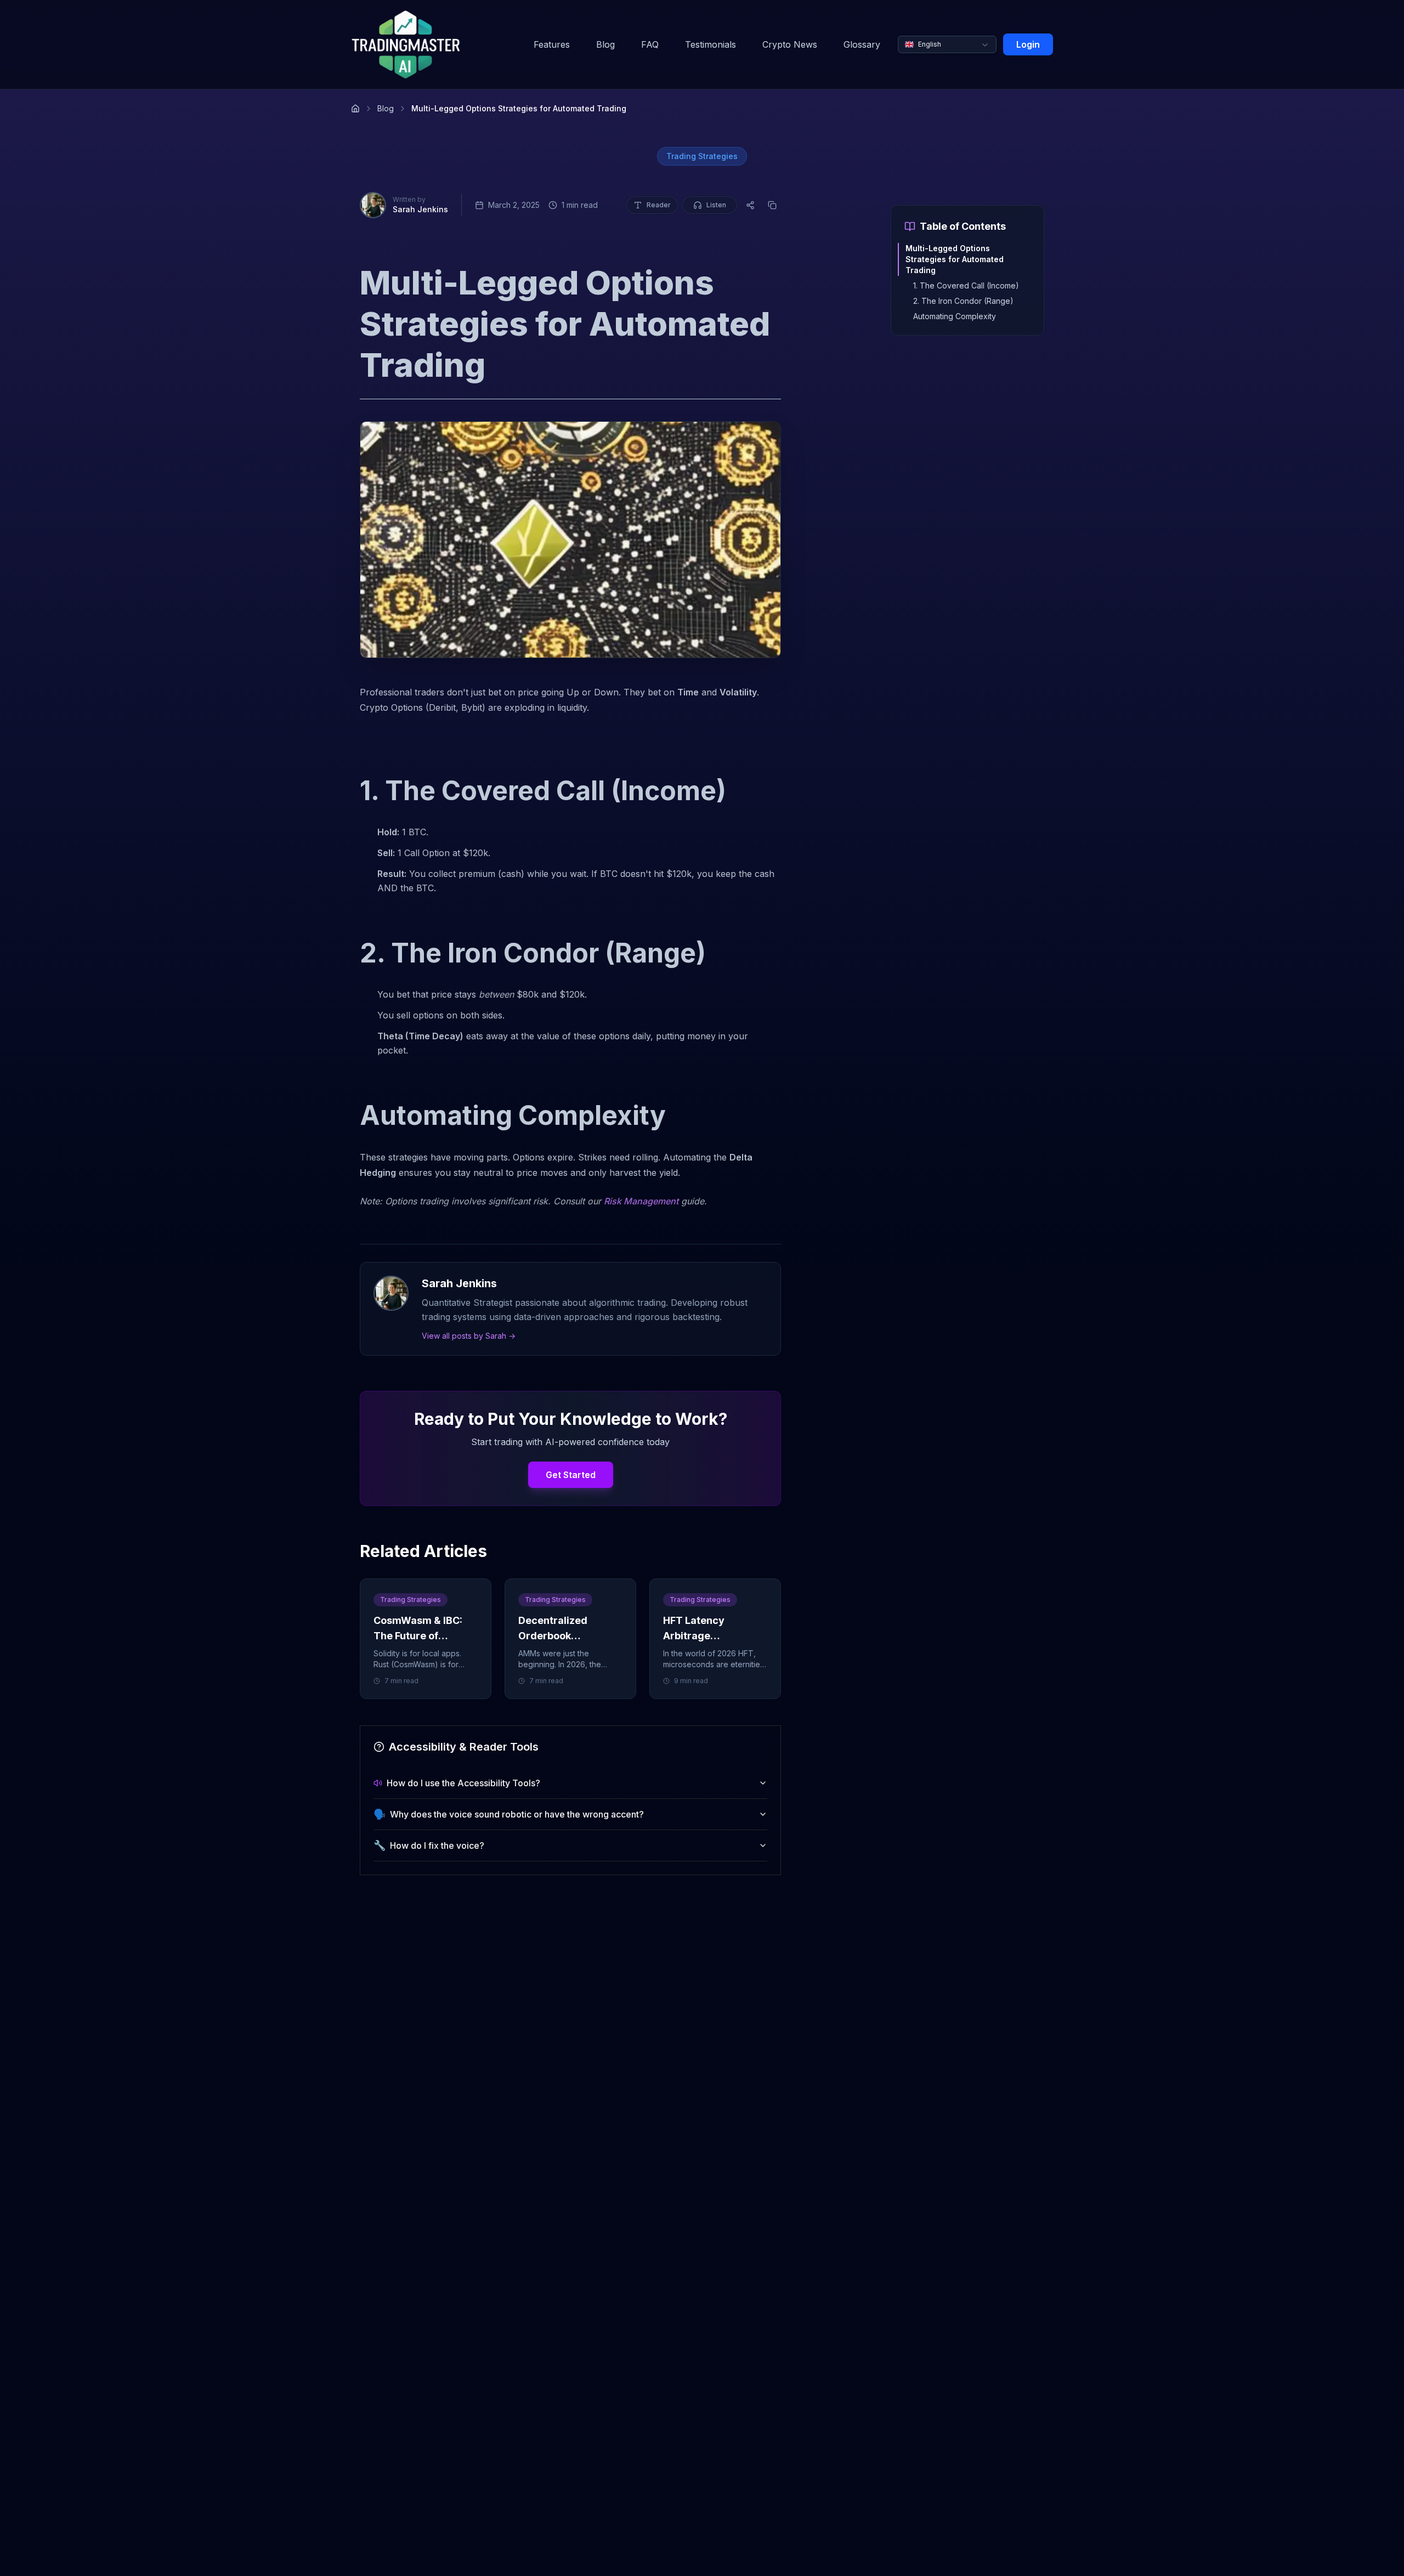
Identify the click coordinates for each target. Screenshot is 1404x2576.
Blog (605, 44)
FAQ (650, 44)
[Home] (355, 109)
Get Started (571, 1475)
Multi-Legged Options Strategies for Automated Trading (955, 259)
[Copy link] (772, 205)
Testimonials (711, 44)
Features (552, 44)
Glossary (862, 44)
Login (1028, 44)
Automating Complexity (955, 316)
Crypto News (790, 44)
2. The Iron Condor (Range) (963, 301)
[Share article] (750, 205)
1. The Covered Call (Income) (966, 285)
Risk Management (641, 1201)
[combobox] (947, 44)
